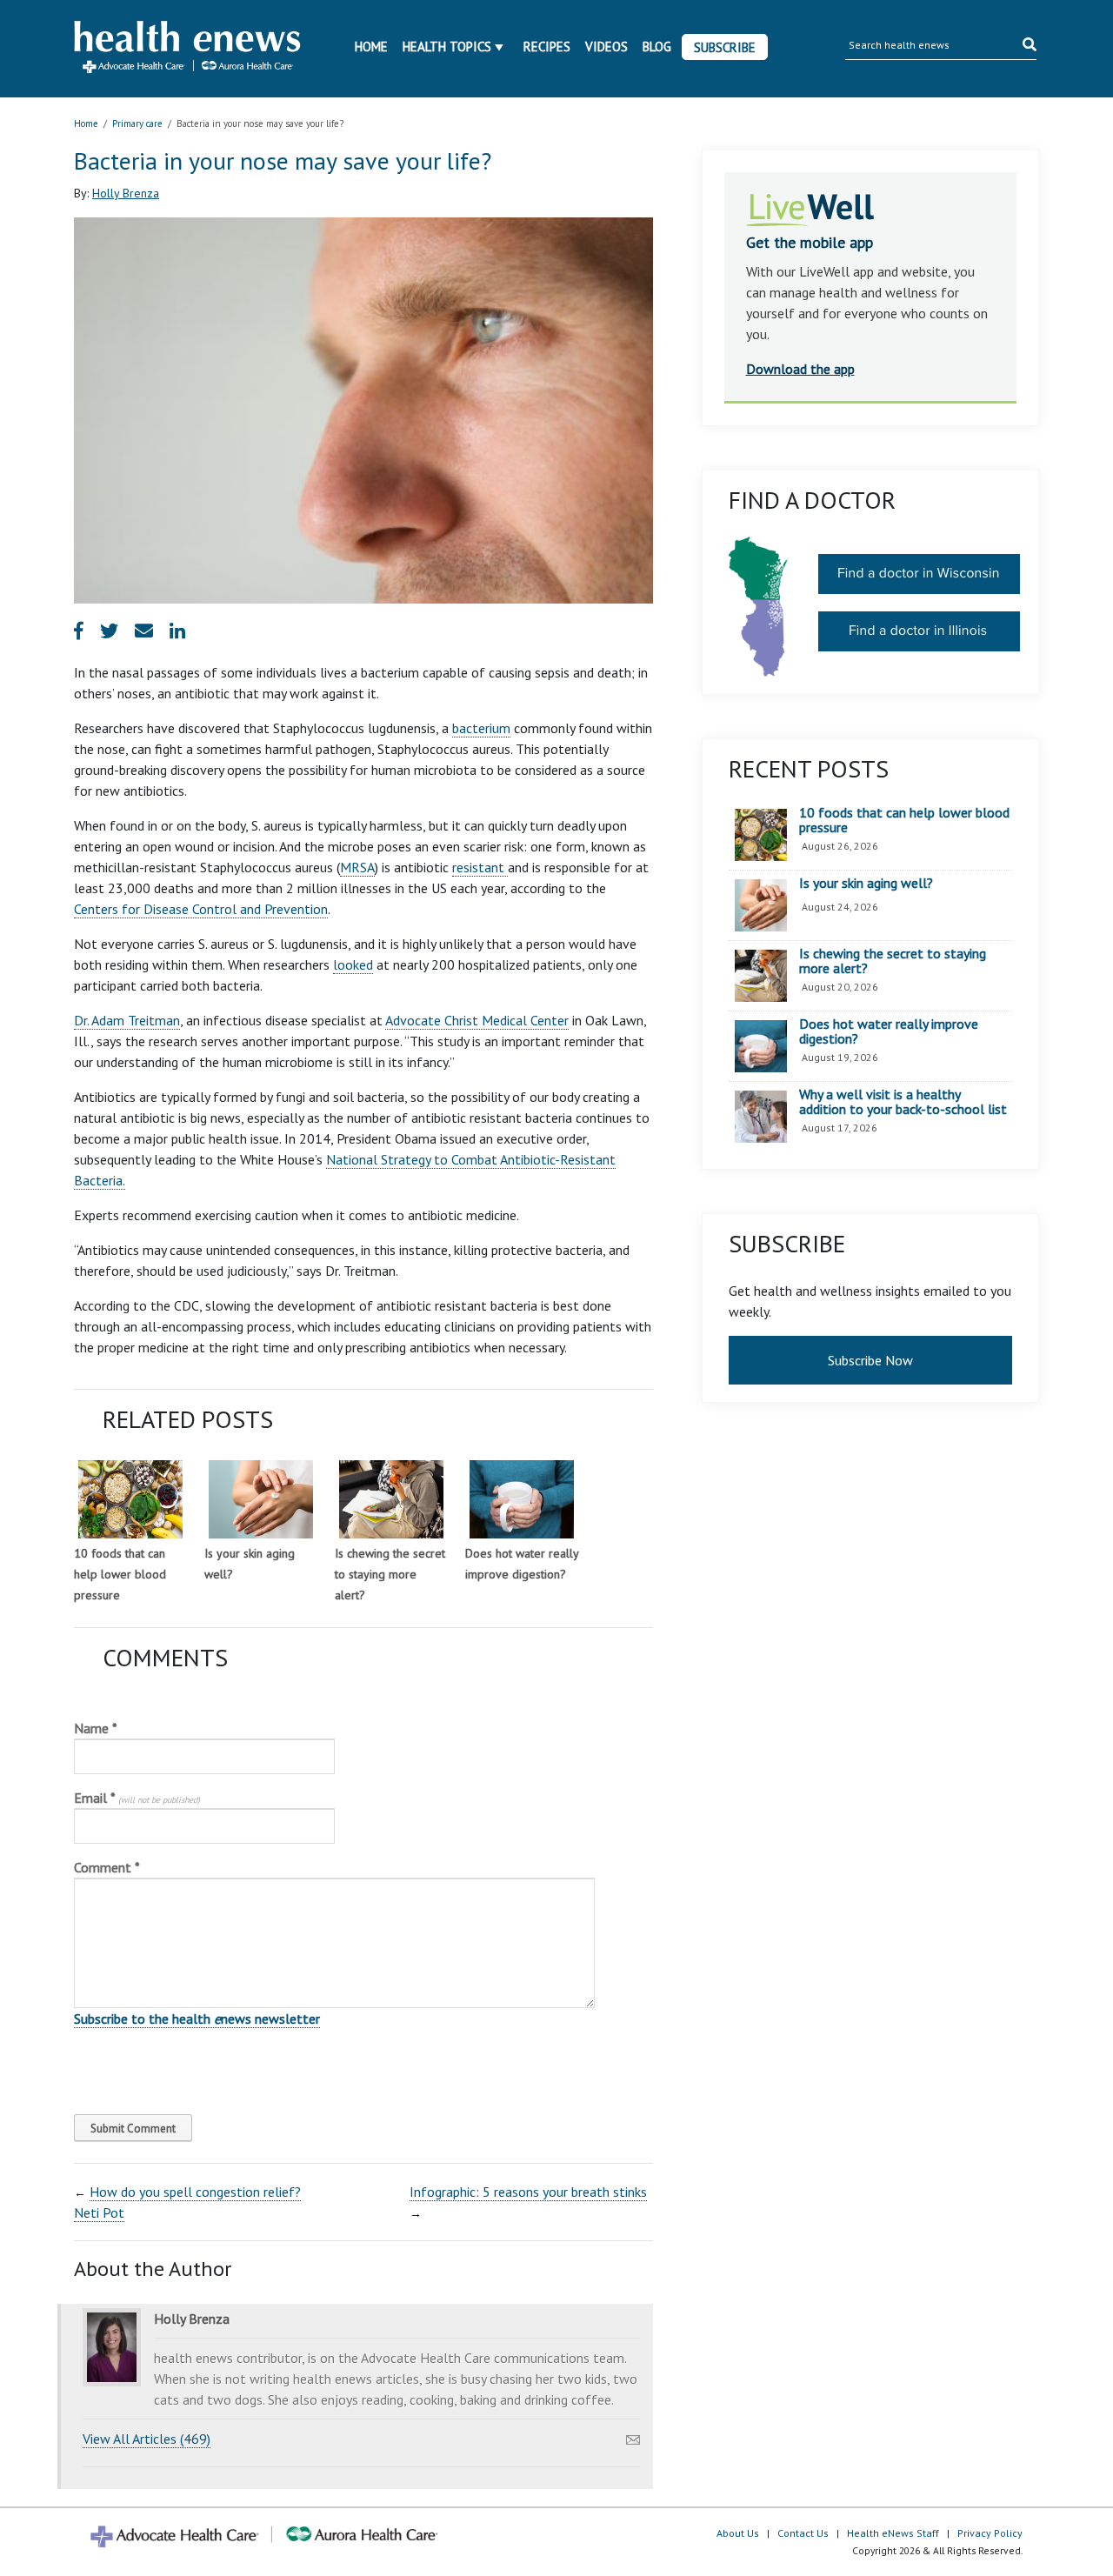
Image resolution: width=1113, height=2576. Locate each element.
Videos (606, 47)
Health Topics (447, 47)
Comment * (107, 1867)
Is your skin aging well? (866, 884)
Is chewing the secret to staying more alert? (390, 1574)
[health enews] (188, 49)
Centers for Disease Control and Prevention (201, 909)
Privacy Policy (990, 2533)
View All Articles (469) (147, 2439)
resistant (480, 867)
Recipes (547, 47)
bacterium (481, 728)
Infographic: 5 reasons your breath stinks (528, 2192)
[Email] (633, 2435)
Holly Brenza (126, 193)
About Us (738, 2533)
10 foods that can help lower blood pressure (120, 1574)
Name (96, 1728)
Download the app (800, 369)
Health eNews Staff (893, 2533)
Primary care (137, 123)
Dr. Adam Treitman (127, 1020)
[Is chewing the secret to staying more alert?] (391, 1499)
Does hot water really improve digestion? (889, 1032)
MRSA (357, 867)
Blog (657, 47)
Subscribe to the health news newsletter (197, 2019)
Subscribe (725, 47)
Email (137, 1798)
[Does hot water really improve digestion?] (522, 1499)
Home (371, 47)
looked (353, 964)
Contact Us (803, 2533)
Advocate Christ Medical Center (477, 1020)
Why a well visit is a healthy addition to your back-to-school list (903, 1102)
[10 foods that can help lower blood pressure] (130, 1499)
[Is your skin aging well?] (261, 1499)
